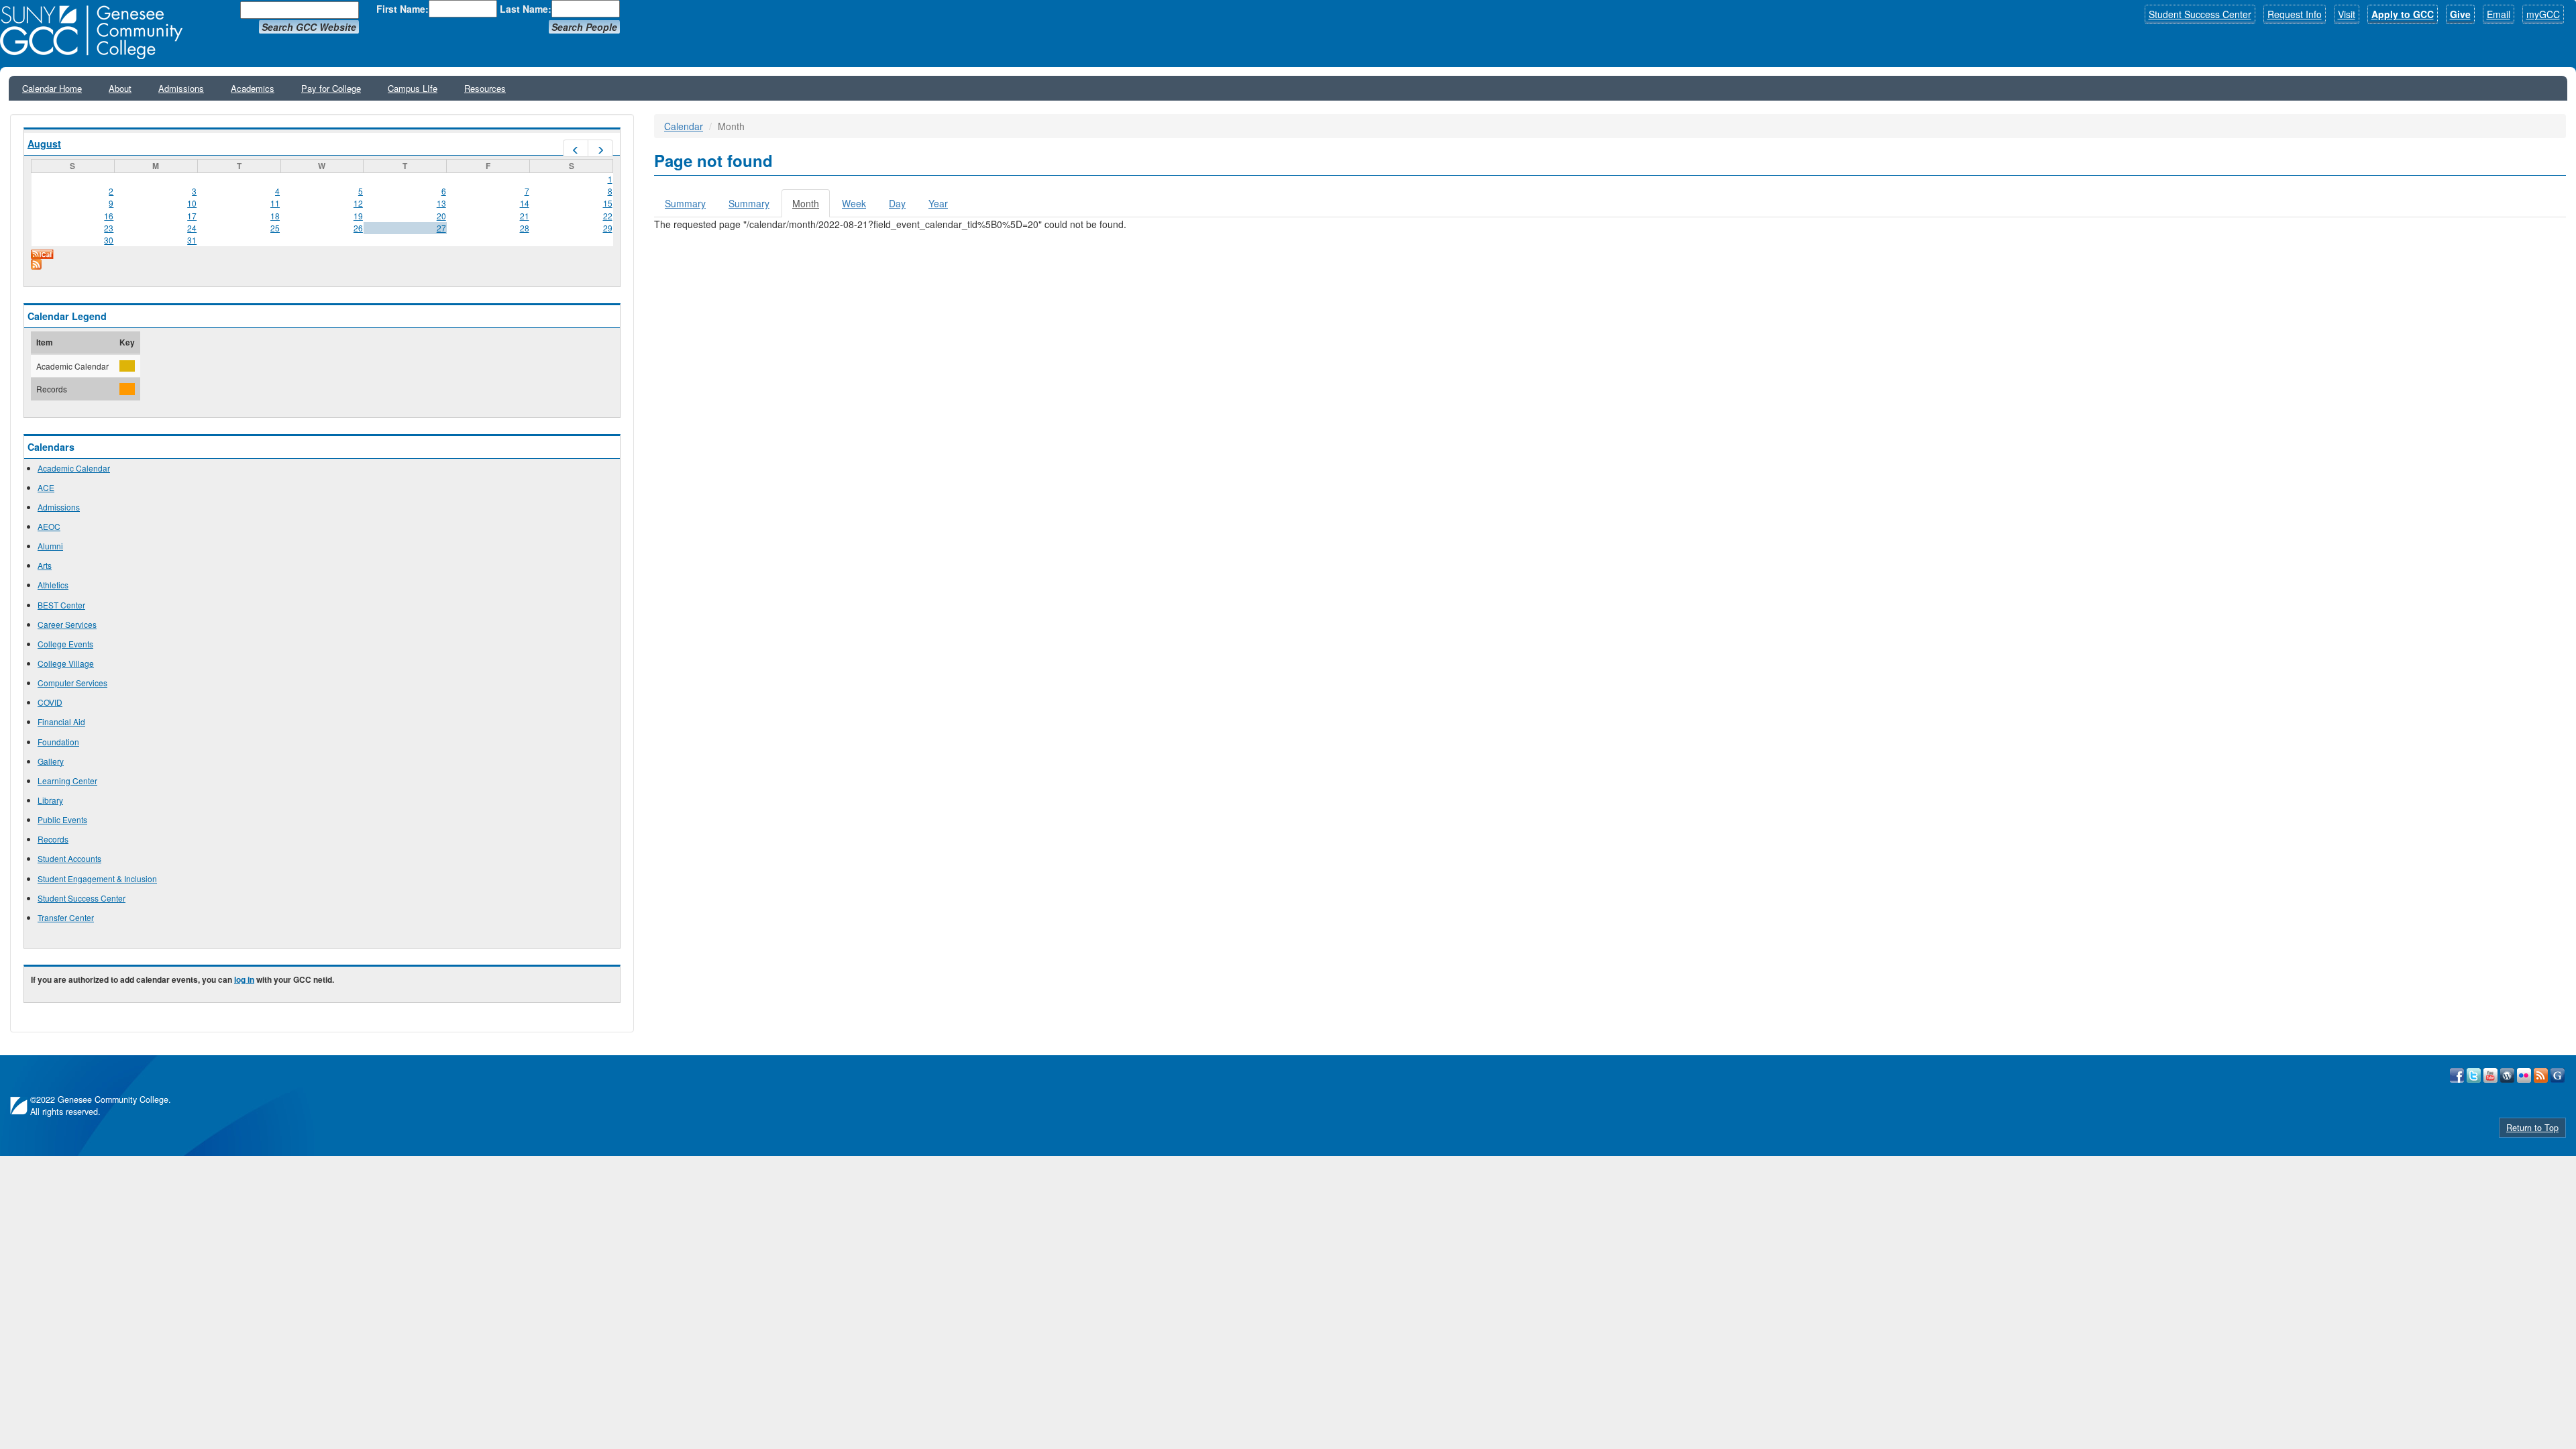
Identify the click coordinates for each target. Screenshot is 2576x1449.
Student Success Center (2200, 14)
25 (275, 228)
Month (811, 207)
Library (50, 800)
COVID (50, 702)
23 (109, 228)
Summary (685, 203)
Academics (253, 88)
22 (608, 216)
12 (358, 203)
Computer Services (72, 683)
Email (2499, 14)
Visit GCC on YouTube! (2490, 1075)
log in (244, 979)
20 (441, 216)
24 (192, 228)
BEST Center (61, 605)
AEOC (49, 526)
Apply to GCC (2403, 14)
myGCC (2543, 14)
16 (109, 216)
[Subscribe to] (322, 264)
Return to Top (2532, 1128)
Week (854, 203)
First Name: (402, 9)
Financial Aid (61, 721)
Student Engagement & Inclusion (97, 878)
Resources (485, 88)
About (120, 88)
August (44, 144)
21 (525, 216)
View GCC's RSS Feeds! (2541, 1075)
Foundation (58, 742)
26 (358, 228)
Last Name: (526, 9)
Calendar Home (52, 88)
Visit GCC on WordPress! (2507, 1075)
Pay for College (331, 88)
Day (897, 203)
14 (525, 203)
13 (441, 203)
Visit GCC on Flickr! (2524, 1075)
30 (109, 240)
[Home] (96, 32)
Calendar (684, 126)
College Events (65, 644)
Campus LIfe (413, 88)
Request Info (2295, 14)
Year (938, 203)
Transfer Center (66, 917)
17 (192, 216)
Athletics (53, 585)
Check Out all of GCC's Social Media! (2558, 1075)
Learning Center (67, 781)
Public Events (62, 819)
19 (358, 216)
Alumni (50, 546)
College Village (66, 663)
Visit (2347, 14)
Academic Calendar (74, 468)
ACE (46, 487)
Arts (45, 565)
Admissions (181, 88)
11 (275, 203)
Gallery (51, 761)
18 (275, 216)
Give (2460, 14)
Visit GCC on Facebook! (2457, 1075)
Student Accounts (69, 858)
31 (192, 240)
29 (608, 228)
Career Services (67, 624)
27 (441, 228)
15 (608, 203)
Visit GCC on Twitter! (2474, 1075)
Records (53, 839)
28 (525, 228)
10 (192, 203)
